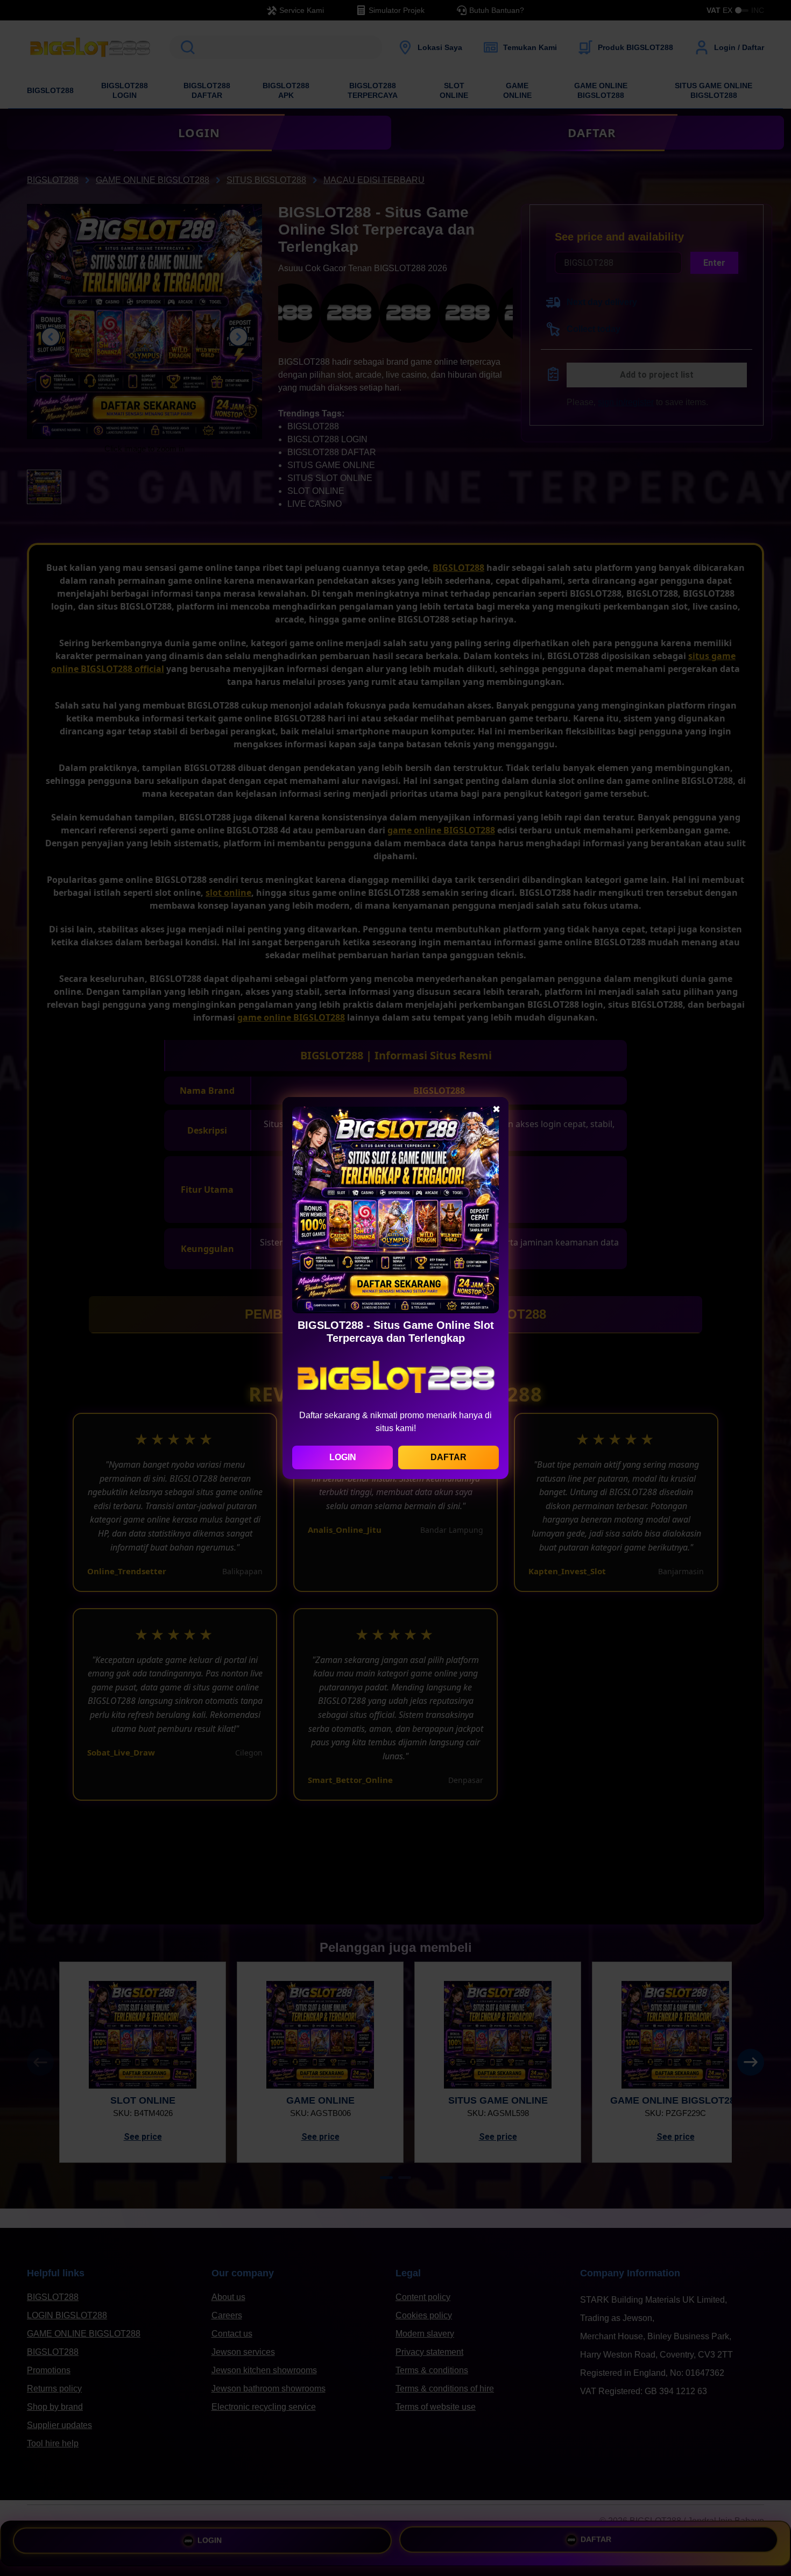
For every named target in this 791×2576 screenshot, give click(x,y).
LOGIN (343, 1457)
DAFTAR (449, 1457)
